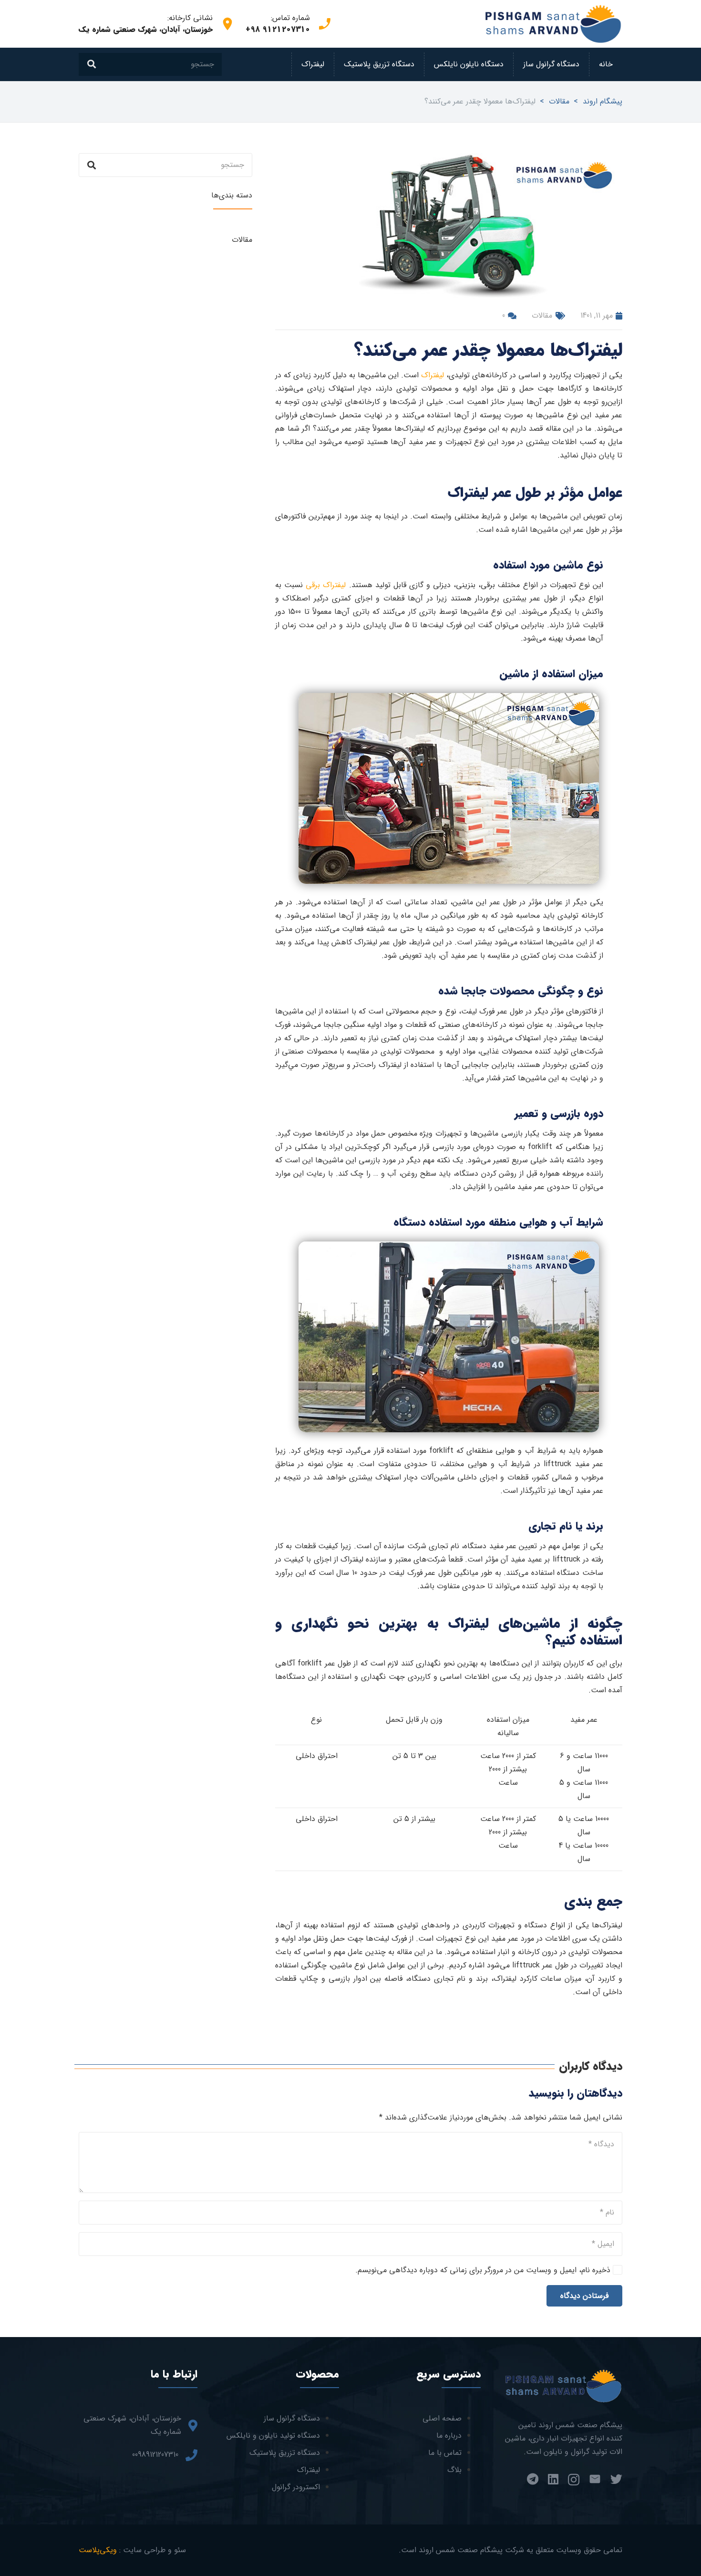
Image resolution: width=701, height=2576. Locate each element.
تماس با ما (445, 2453)
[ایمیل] (595, 2479)
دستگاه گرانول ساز (292, 2418)
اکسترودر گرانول (296, 2487)
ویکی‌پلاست (98, 2550)
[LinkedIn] (553, 2479)
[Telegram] (533, 2479)
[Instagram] (574, 2480)
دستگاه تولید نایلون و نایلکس (273, 2436)
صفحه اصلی (442, 2418)
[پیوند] (553, 24)
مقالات (542, 316)
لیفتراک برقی (327, 585)
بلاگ (454, 2470)
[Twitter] (616, 2479)
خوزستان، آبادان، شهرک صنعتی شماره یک (132, 2425)
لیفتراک (433, 375)
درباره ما (449, 2436)
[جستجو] (92, 64)
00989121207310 (155, 2455)
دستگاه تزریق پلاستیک (285, 2453)
